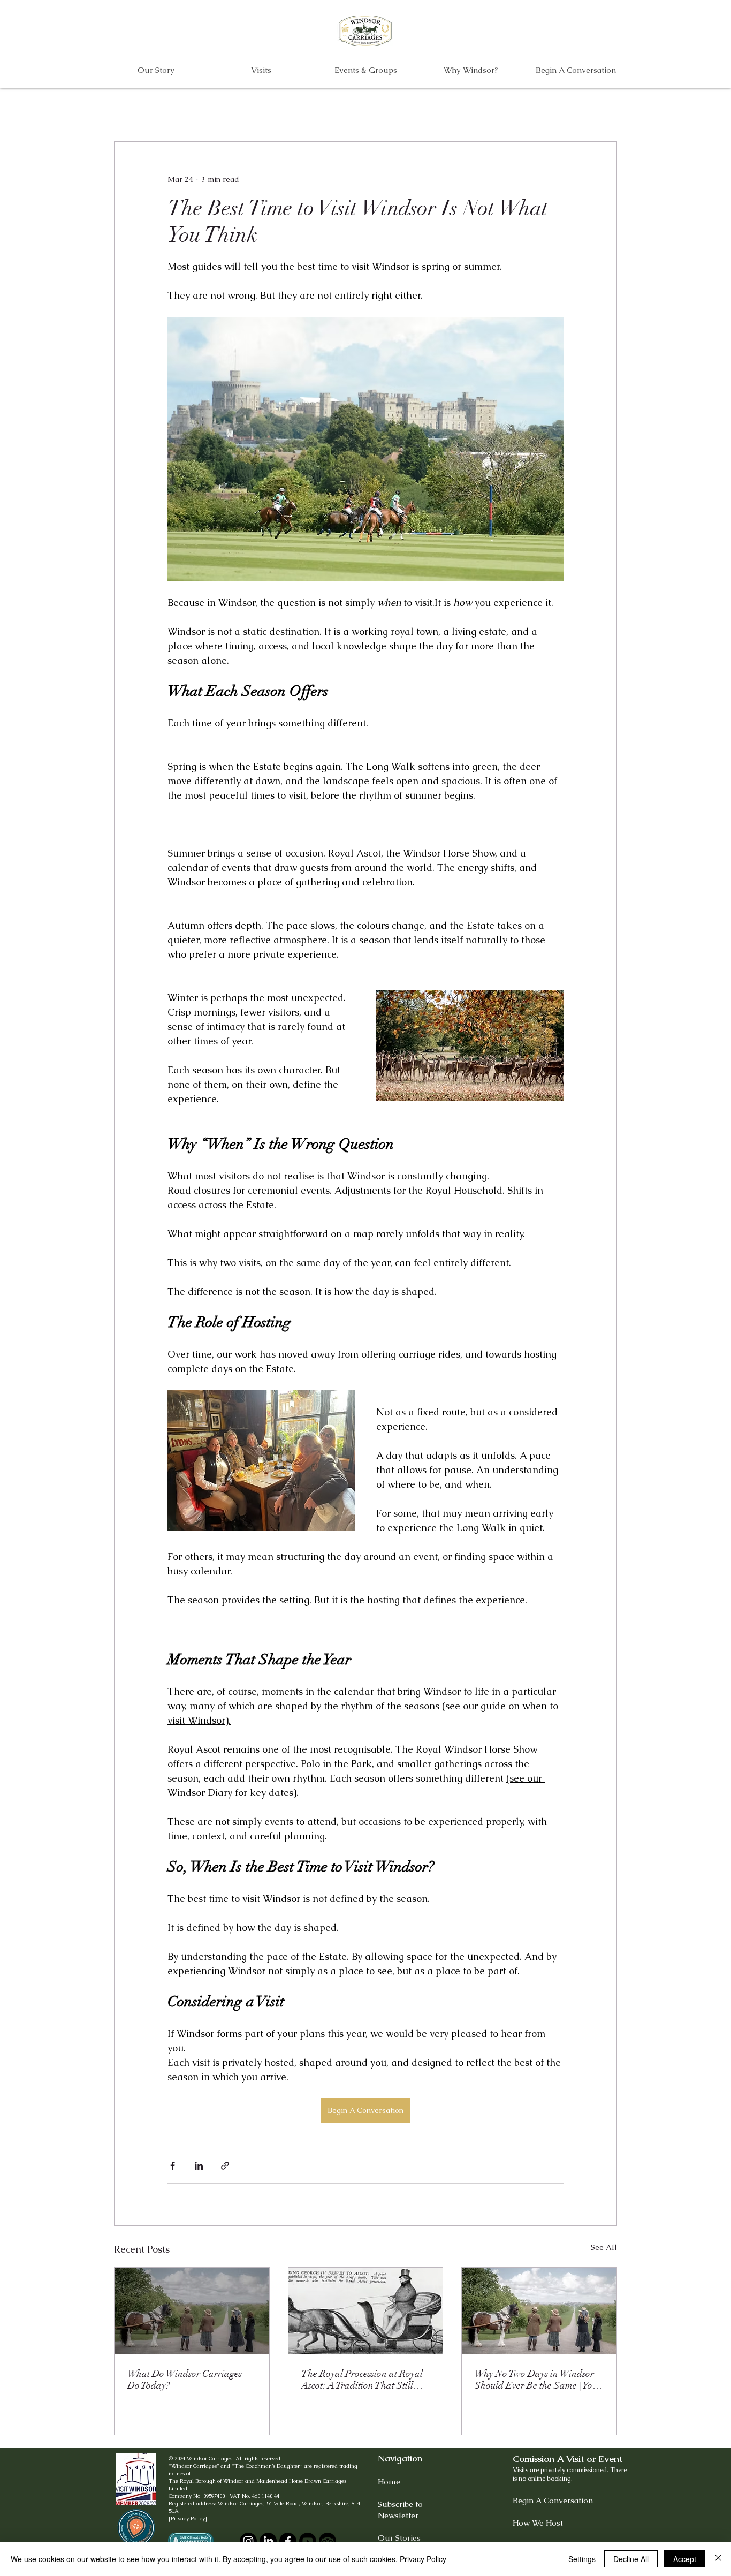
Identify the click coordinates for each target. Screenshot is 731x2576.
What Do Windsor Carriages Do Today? (185, 2380)
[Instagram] (248, 2541)
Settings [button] (582, 2559)
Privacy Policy (423, 2559)
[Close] (718, 2559)
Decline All (631, 2559)
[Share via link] (225, 2166)
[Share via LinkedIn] (199, 2166)
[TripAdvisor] (328, 2541)
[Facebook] (288, 2541)
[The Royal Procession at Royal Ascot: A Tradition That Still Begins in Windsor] (366, 2311)
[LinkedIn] (268, 2541)
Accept (685, 2559)
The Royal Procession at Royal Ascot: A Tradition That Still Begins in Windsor (362, 2380)
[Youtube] (308, 2541)
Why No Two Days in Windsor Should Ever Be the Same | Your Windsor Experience (538, 2380)
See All (604, 2247)
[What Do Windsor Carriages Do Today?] (192, 2311)
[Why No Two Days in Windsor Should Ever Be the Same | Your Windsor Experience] (539, 2311)
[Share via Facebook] (173, 2166)
